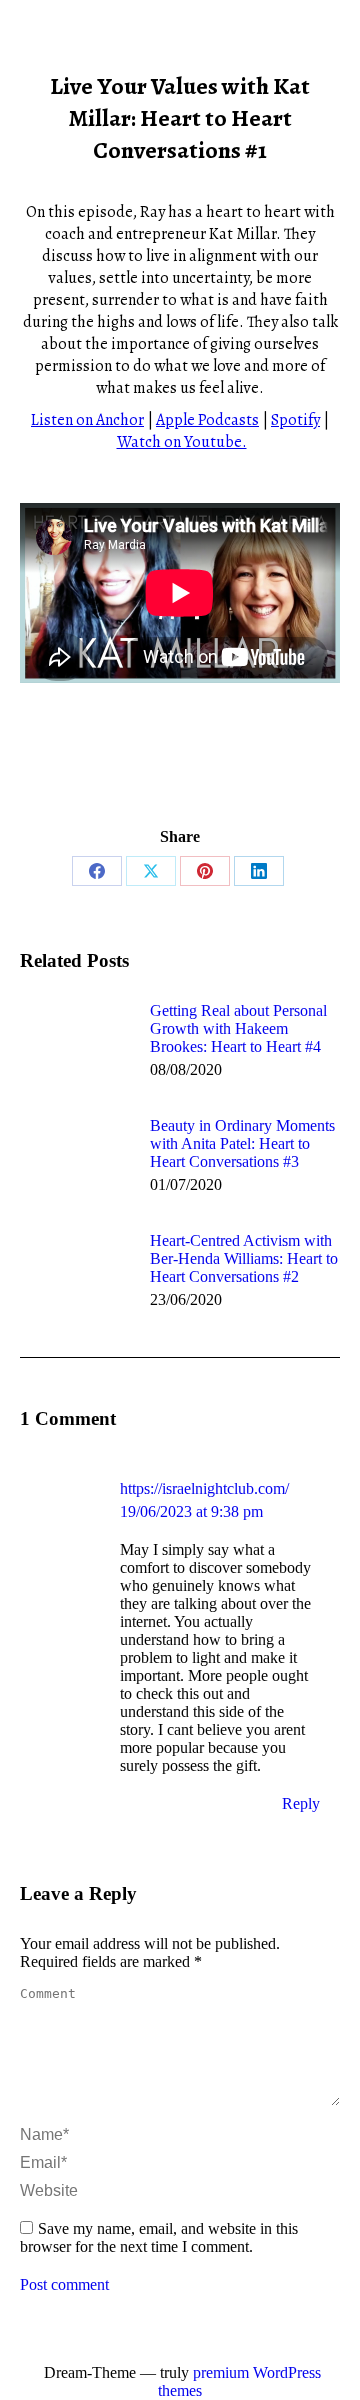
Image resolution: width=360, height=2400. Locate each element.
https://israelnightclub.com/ (204, 1488)
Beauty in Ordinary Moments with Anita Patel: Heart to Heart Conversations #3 (242, 1143)
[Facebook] (97, 871)
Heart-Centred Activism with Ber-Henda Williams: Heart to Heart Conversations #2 (244, 1258)
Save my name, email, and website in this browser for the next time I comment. (159, 2237)
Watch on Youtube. (182, 442)
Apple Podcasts (207, 420)
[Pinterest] (205, 871)
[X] (151, 871)
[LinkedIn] (259, 871)
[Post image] (75, 1047)
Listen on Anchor (87, 420)
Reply (301, 1803)
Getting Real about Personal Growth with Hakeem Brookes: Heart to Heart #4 (238, 1028)
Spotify (295, 420)
